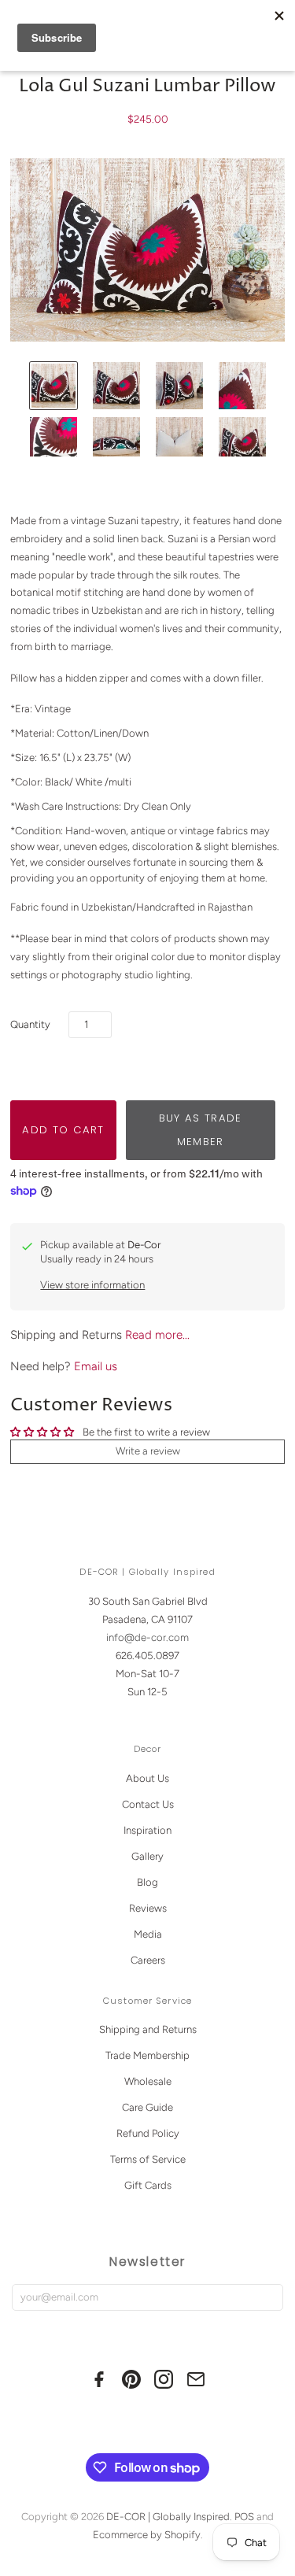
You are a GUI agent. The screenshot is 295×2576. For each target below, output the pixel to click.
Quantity (30, 1024)
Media (148, 1934)
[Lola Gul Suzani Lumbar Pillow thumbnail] (53, 386)
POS (244, 2517)
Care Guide (147, 2107)
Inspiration (147, 1830)
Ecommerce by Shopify (147, 2535)
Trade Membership (147, 2055)
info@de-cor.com (147, 1637)
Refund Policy (148, 2133)
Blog (147, 1882)
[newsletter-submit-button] (268, 2298)
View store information (92, 1285)
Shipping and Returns (148, 2029)
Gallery (147, 1856)
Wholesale (148, 2081)
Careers (148, 1960)
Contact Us (148, 1804)
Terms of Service (148, 2159)
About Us (147, 1778)
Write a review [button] (148, 1451)
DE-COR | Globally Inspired (168, 2517)
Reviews (148, 1908)
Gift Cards (148, 2185)
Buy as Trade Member (201, 1130)
